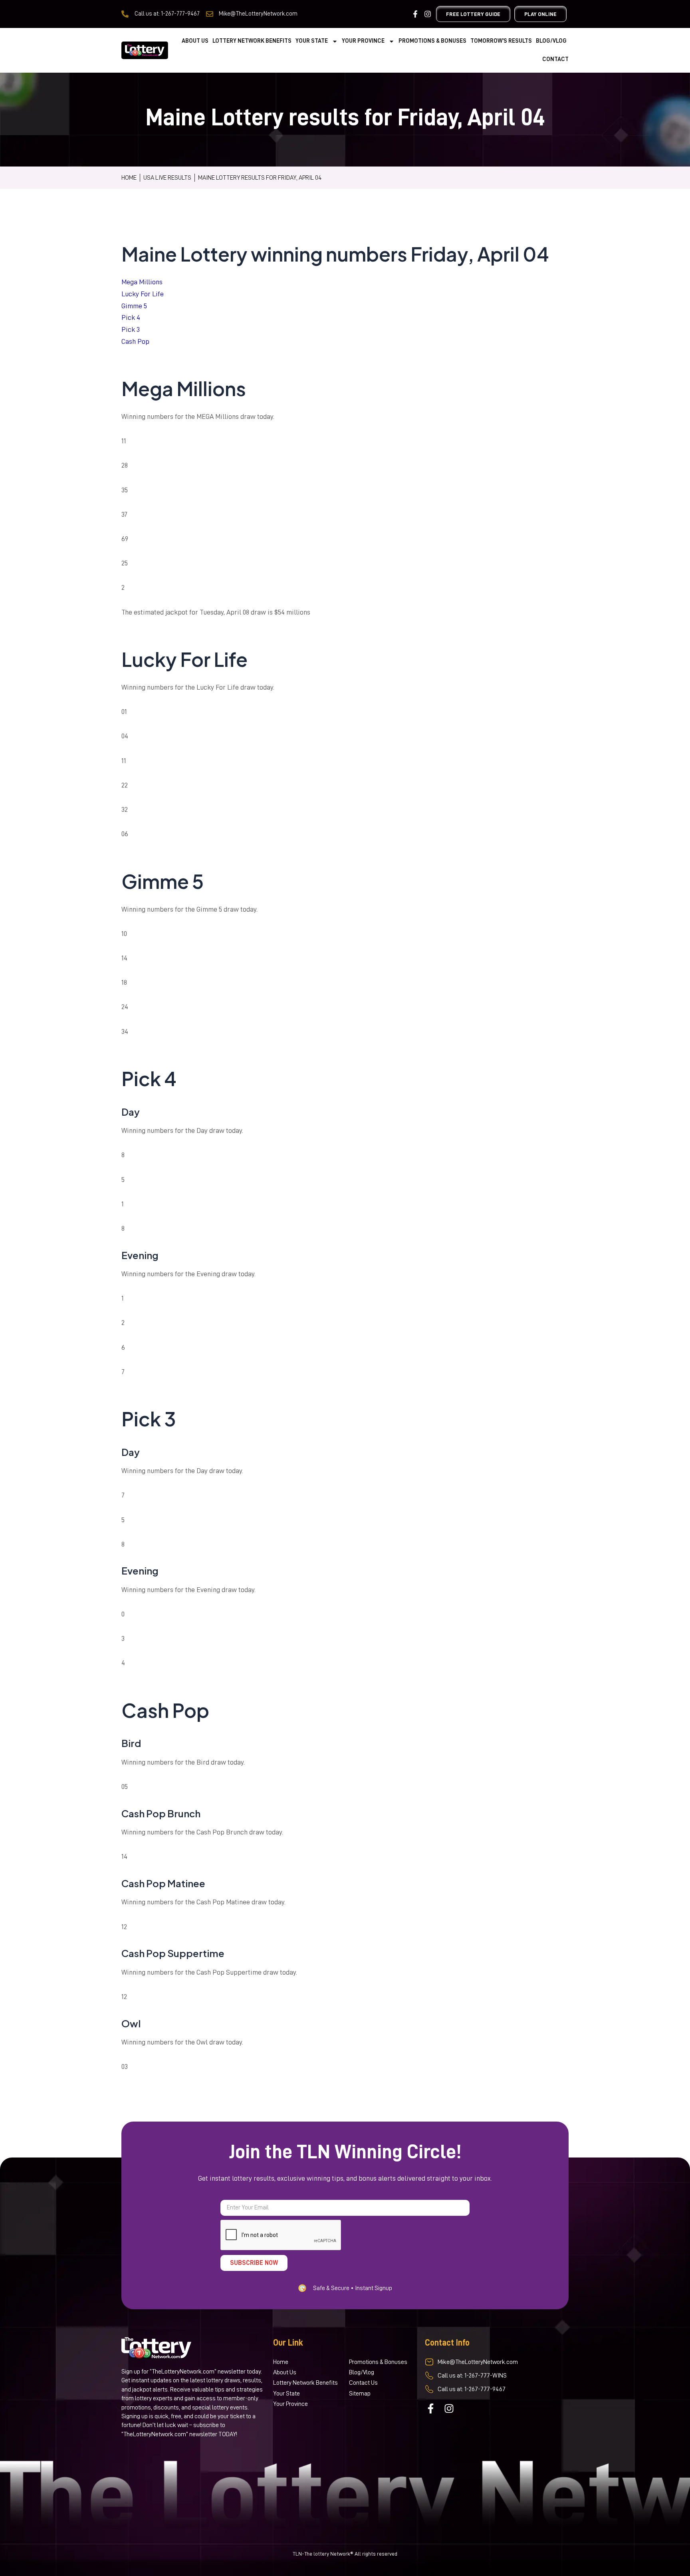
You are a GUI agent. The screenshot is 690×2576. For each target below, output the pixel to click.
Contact (555, 59)
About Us (195, 41)
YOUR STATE (312, 41)
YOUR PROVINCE (363, 41)
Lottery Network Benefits (252, 41)
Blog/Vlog (551, 41)
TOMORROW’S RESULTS (501, 41)
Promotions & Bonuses (432, 41)
